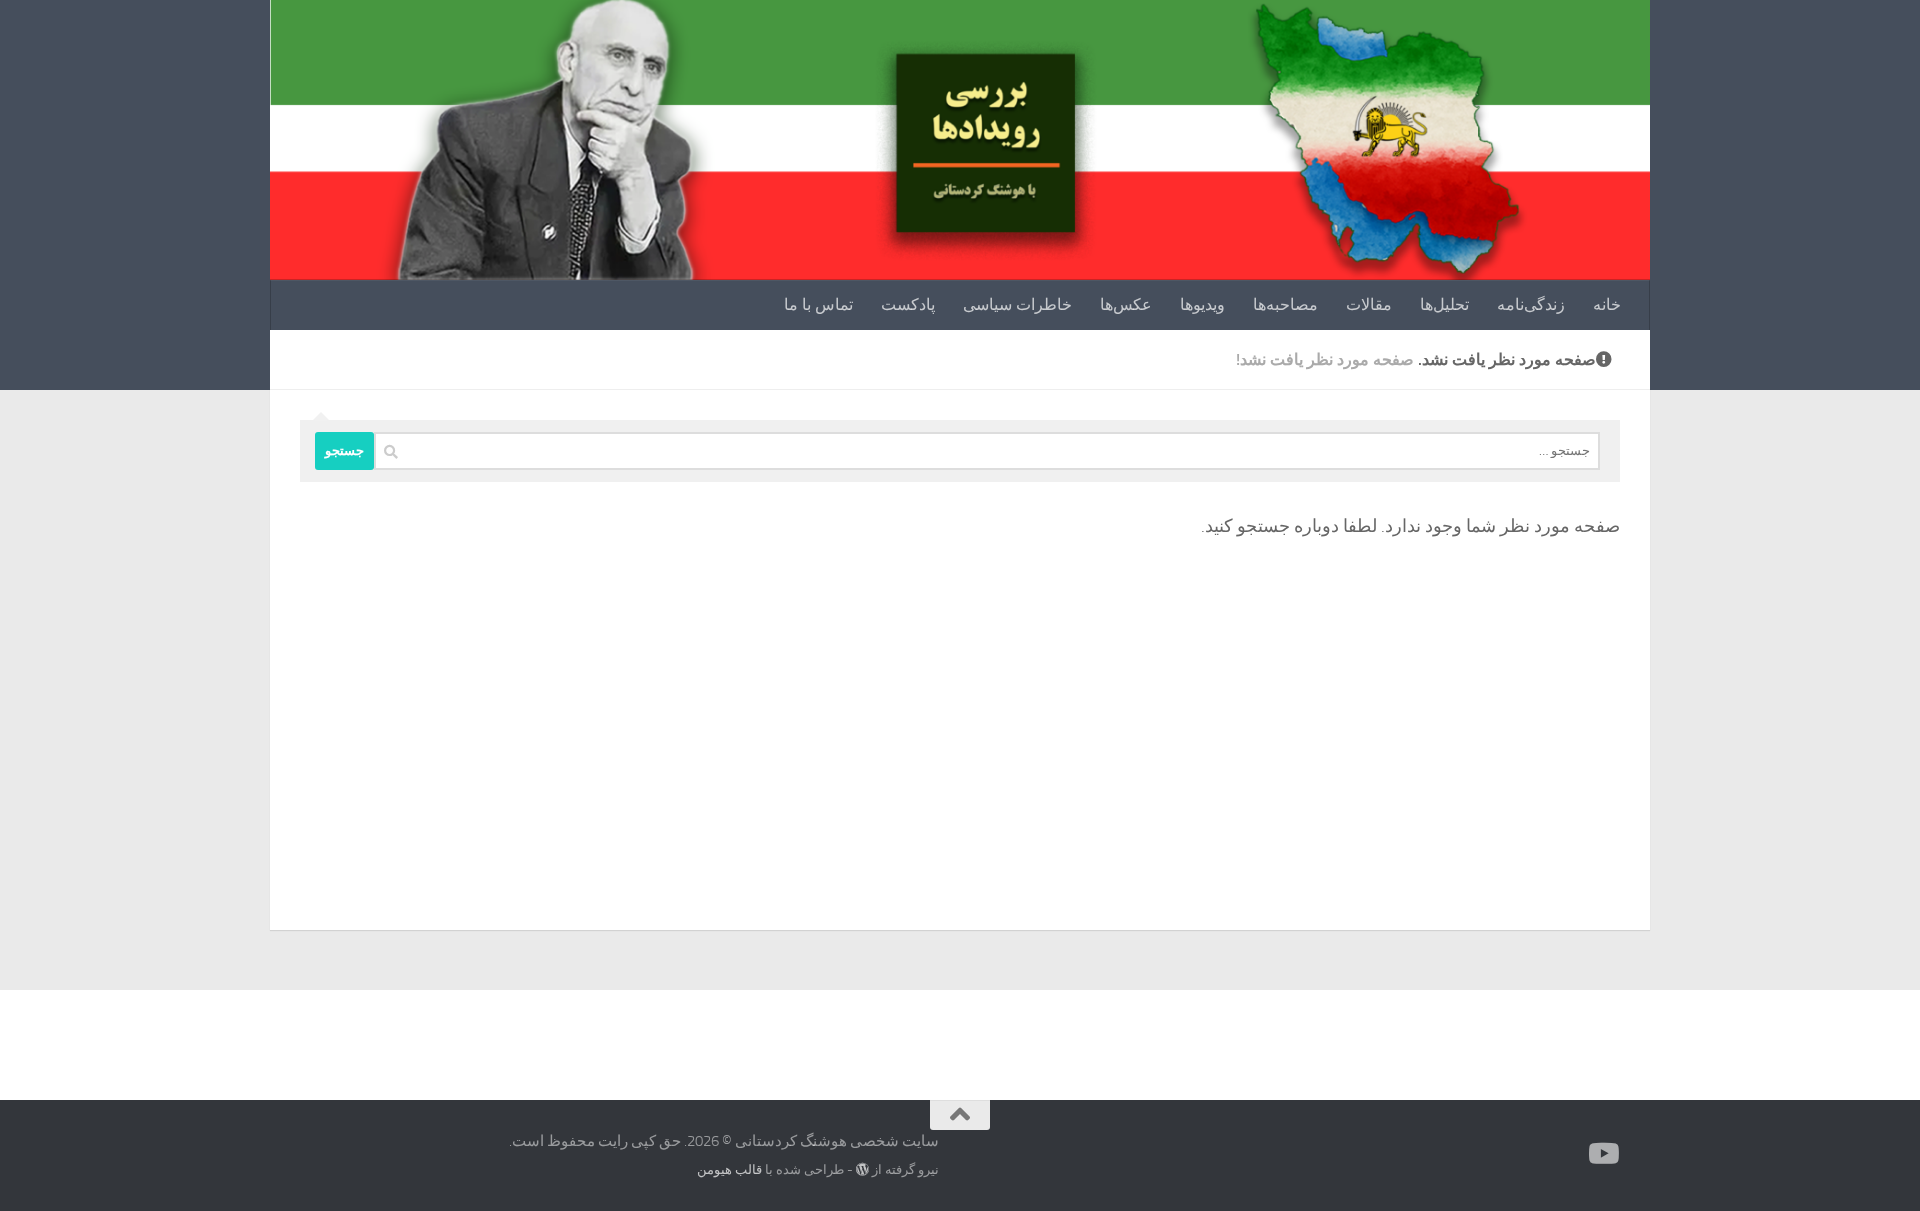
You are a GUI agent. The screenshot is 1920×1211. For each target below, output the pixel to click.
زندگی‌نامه (1531, 304)
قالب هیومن (729, 1169)
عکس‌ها (1126, 304)
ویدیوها (1202, 304)
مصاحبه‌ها (1285, 304)
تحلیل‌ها (1444, 304)
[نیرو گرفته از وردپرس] (862, 1169)
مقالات (1369, 304)
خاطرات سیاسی (1017, 304)
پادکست (908, 304)
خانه (1607, 304)
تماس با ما (818, 304)
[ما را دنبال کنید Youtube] (1606, 1154)
